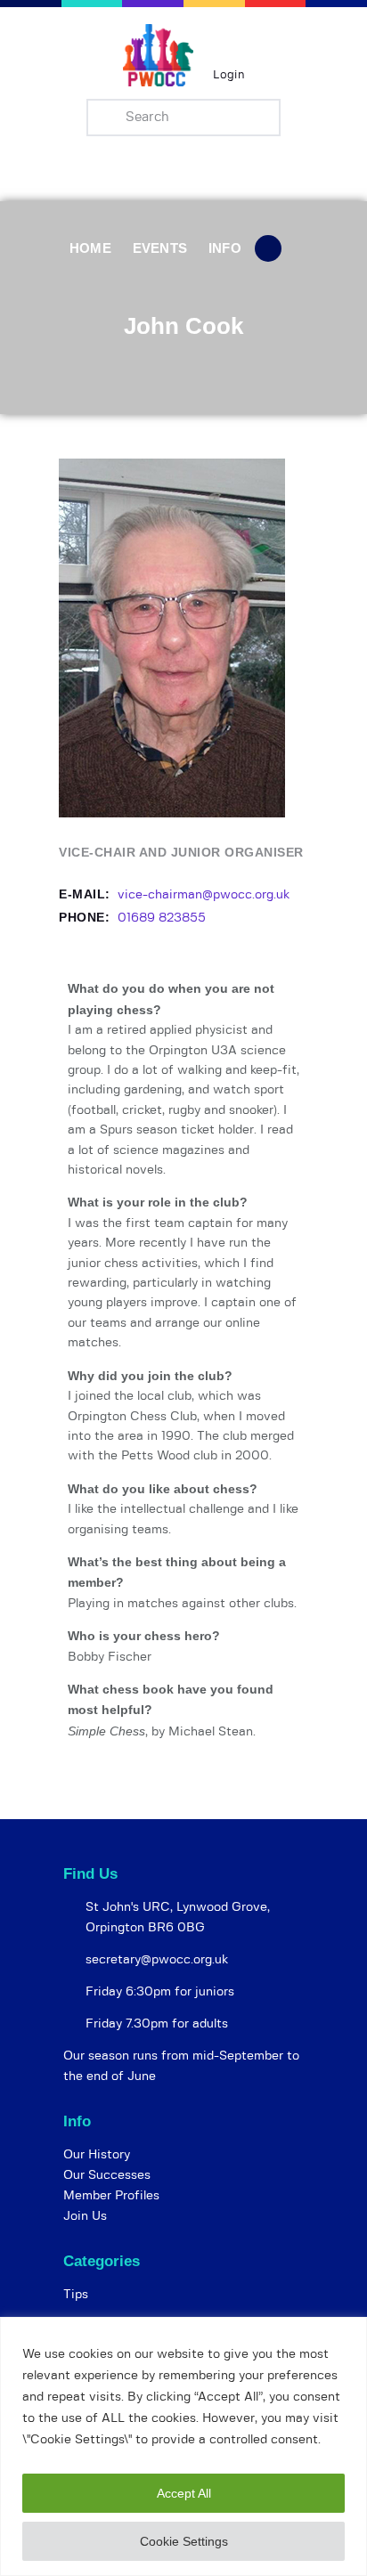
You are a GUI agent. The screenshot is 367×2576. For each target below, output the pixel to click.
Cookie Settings (184, 2541)
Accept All (184, 2493)
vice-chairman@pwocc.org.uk (204, 895)
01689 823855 (162, 918)
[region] (183, 2446)
